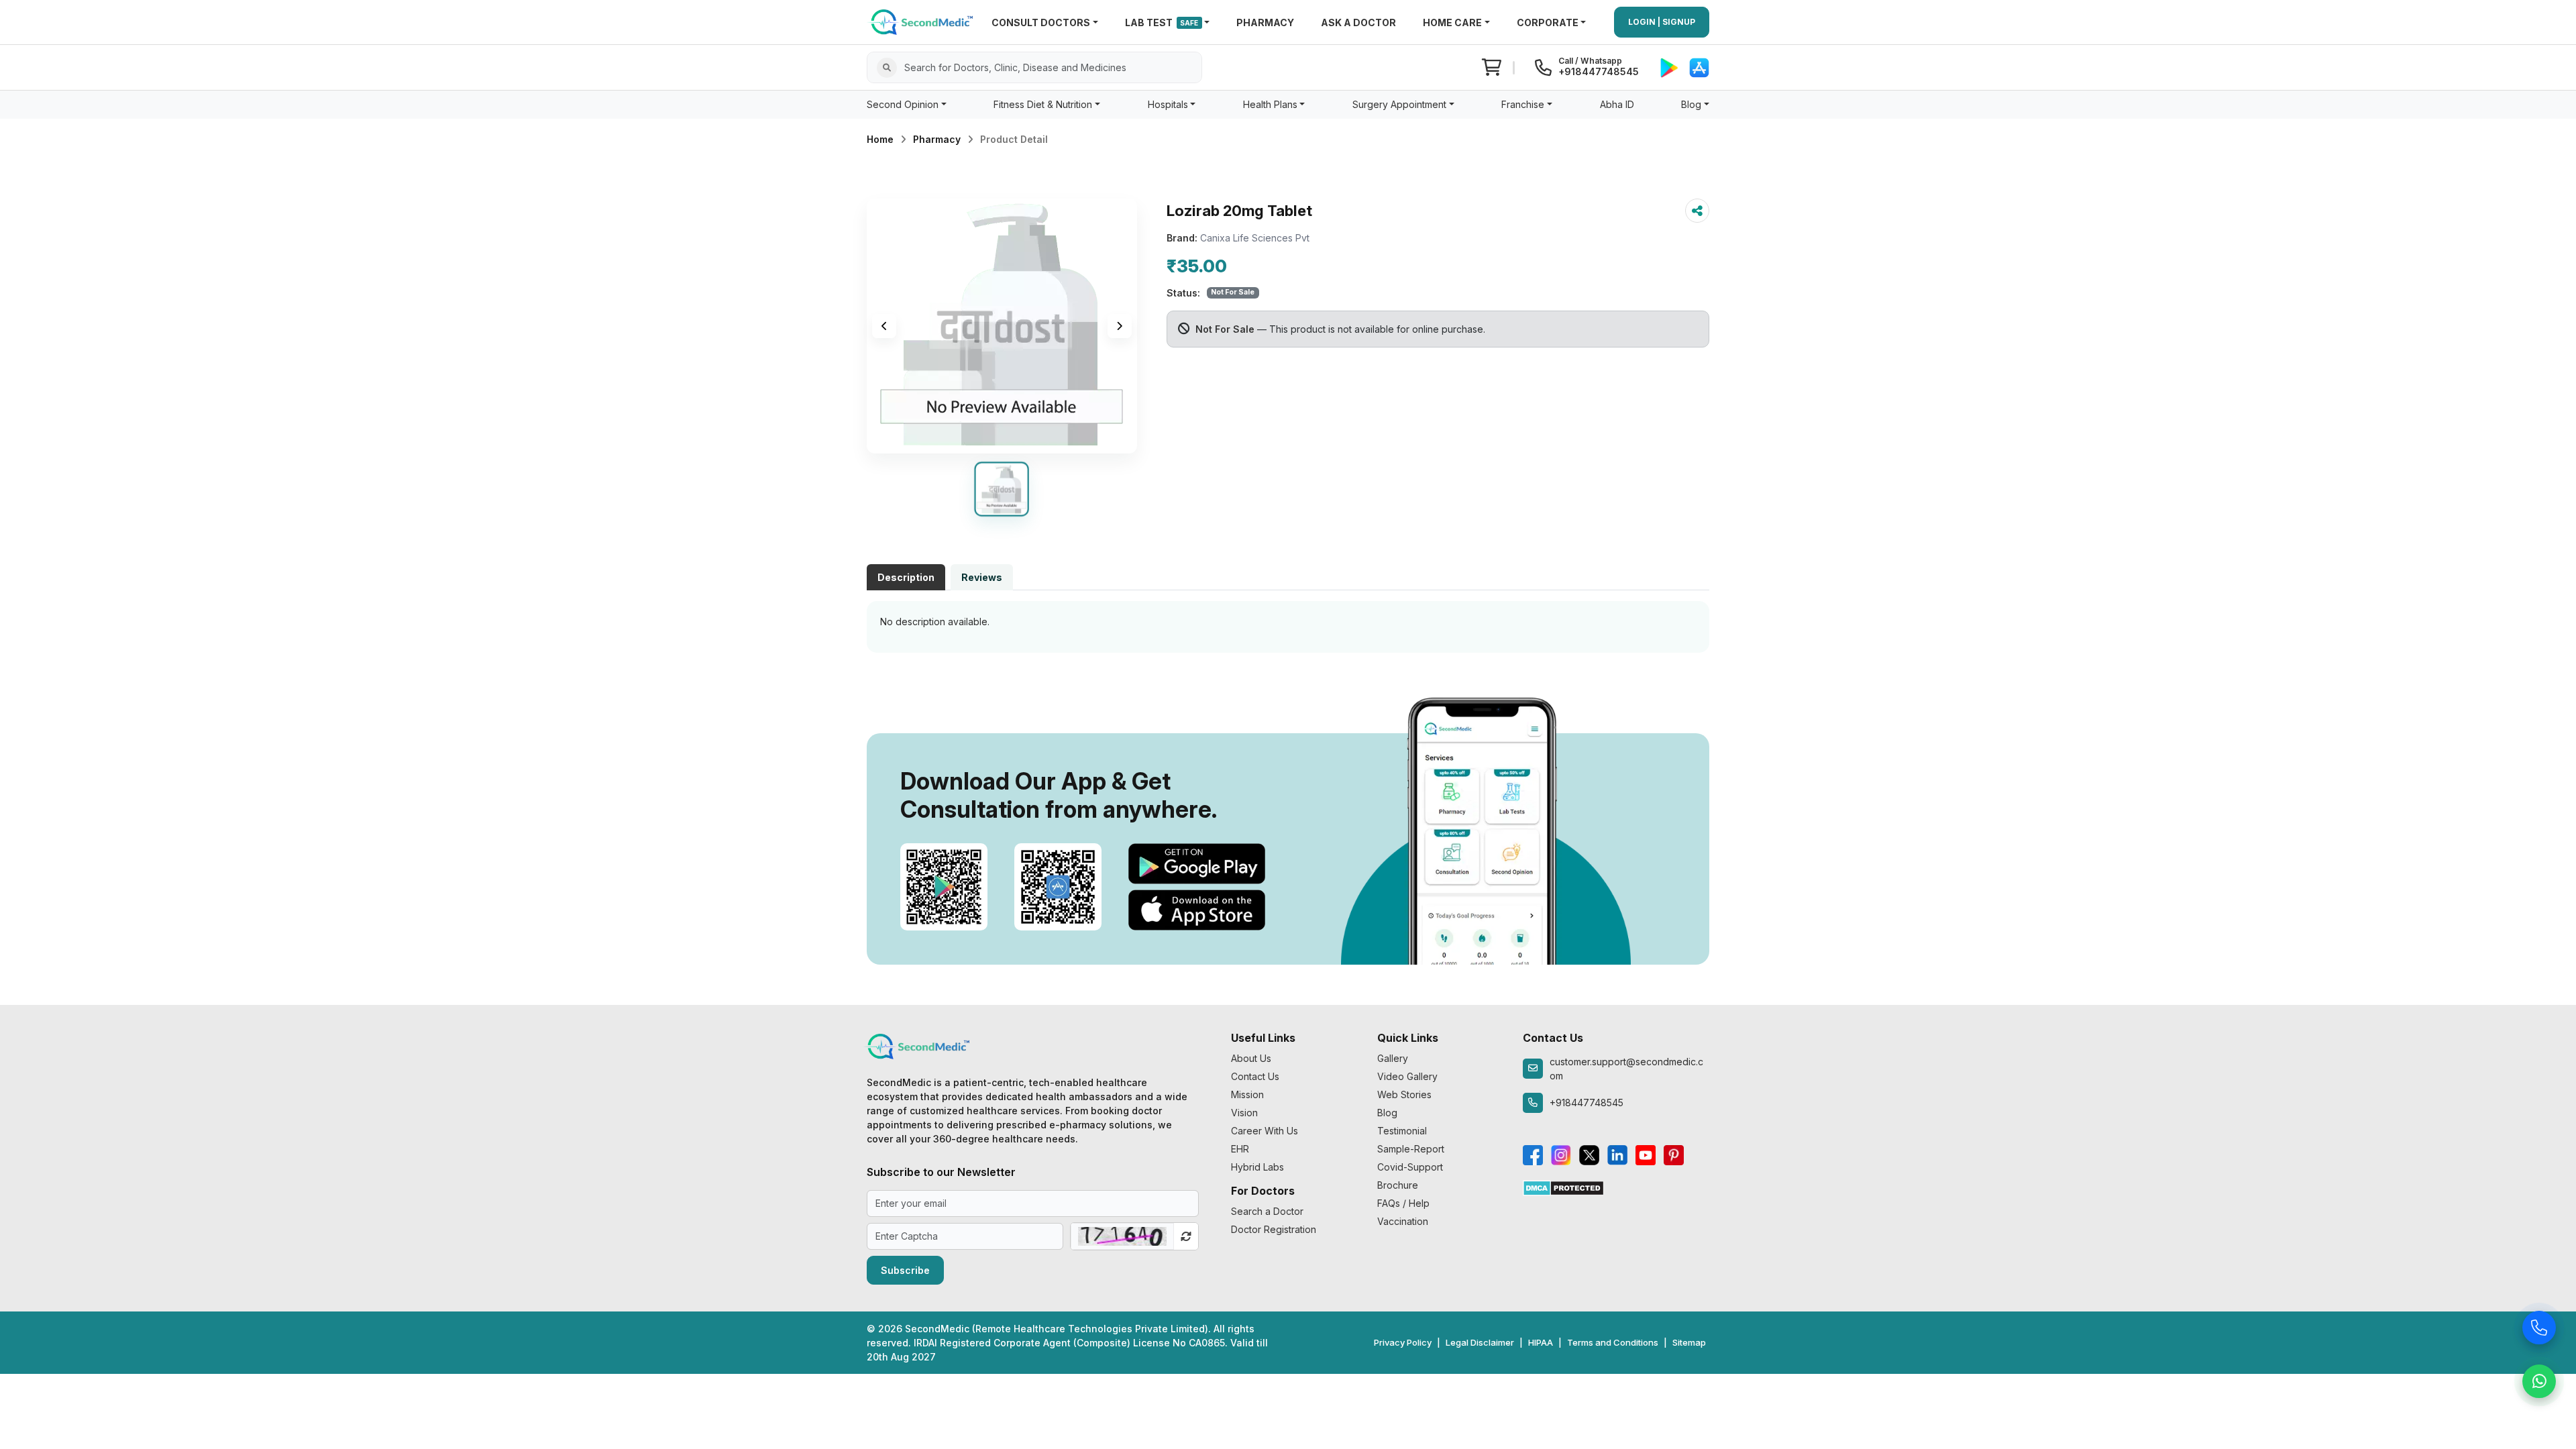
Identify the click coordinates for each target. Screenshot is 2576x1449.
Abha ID (1617, 104)
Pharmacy (937, 139)
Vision (1244, 1113)
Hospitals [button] (1168, 104)
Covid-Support (1410, 1167)
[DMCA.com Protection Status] (1563, 1187)
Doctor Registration (1274, 1229)
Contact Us (1255, 1076)
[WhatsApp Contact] (2539, 1383)
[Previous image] (884, 326)
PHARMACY (1265, 22)
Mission (1247, 1094)
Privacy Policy (1403, 1342)
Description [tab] (906, 577)
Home (880, 139)
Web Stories (1404, 1094)
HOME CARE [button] (1452, 22)
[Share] (1697, 211)
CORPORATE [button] (1548, 22)
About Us (1251, 1058)
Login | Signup (1662, 22)
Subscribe (905, 1270)
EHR (1240, 1149)
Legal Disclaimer (1480, 1342)
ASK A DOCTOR (1358, 22)
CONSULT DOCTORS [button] (1041, 22)
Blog (1387, 1113)
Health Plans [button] (1270, 104)
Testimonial (1402, 1131)
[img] (1002, 326)
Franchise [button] (1523, 104)
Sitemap (1689, 1342)
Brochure (1398, 1185)
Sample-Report (1411, 1149)
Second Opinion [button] (903, 104)
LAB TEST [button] (1162, 22)
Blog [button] (1691, 104)
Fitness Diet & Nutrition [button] (1043, 104)
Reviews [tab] (982, 577)
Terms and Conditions (1613, 1342)
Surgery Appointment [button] (1399, 104)
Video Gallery (1407, 1076)
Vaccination (1403, 1221)
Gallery (1393, 1058)
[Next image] (1120, 326)
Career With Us (1265, 1131)
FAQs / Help (1403, 1203)
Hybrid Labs (1257, 1167)
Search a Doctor (1267, 1211)
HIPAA (1541, 1342)
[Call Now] (2539, 1329)
